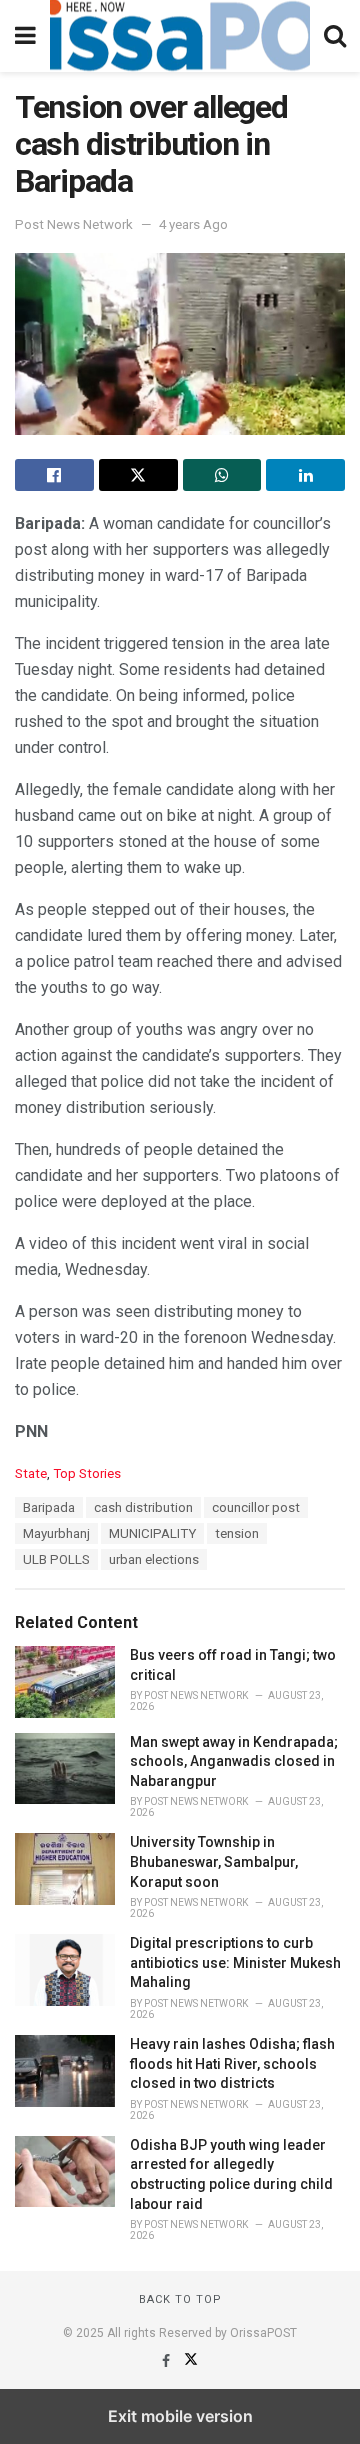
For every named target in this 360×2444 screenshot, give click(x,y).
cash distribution (143, 1507)
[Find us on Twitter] (191, 2361)
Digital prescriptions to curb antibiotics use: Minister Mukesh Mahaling (235, 1962)
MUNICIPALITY (152, 1533)
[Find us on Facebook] (167, 2361)
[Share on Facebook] (54, 475)
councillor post (256, 1507)
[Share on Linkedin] (305, 475)
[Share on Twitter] (138, 475)
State (31, 1473)
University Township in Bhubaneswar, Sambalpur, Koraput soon (214, 1861)
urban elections (154, 1559)
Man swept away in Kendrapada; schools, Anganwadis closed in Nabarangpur (234, 1761)
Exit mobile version (180, 2416)
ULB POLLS (56, 1559)
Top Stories (87, 1473)
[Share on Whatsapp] (222, 475)
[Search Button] (335, 36)
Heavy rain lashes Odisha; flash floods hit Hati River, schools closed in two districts (232, 2063)
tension (237, 1533)
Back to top (180, 2299)
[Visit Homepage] (180, 36)
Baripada (49, 1507)
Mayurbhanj (56, 1533)
